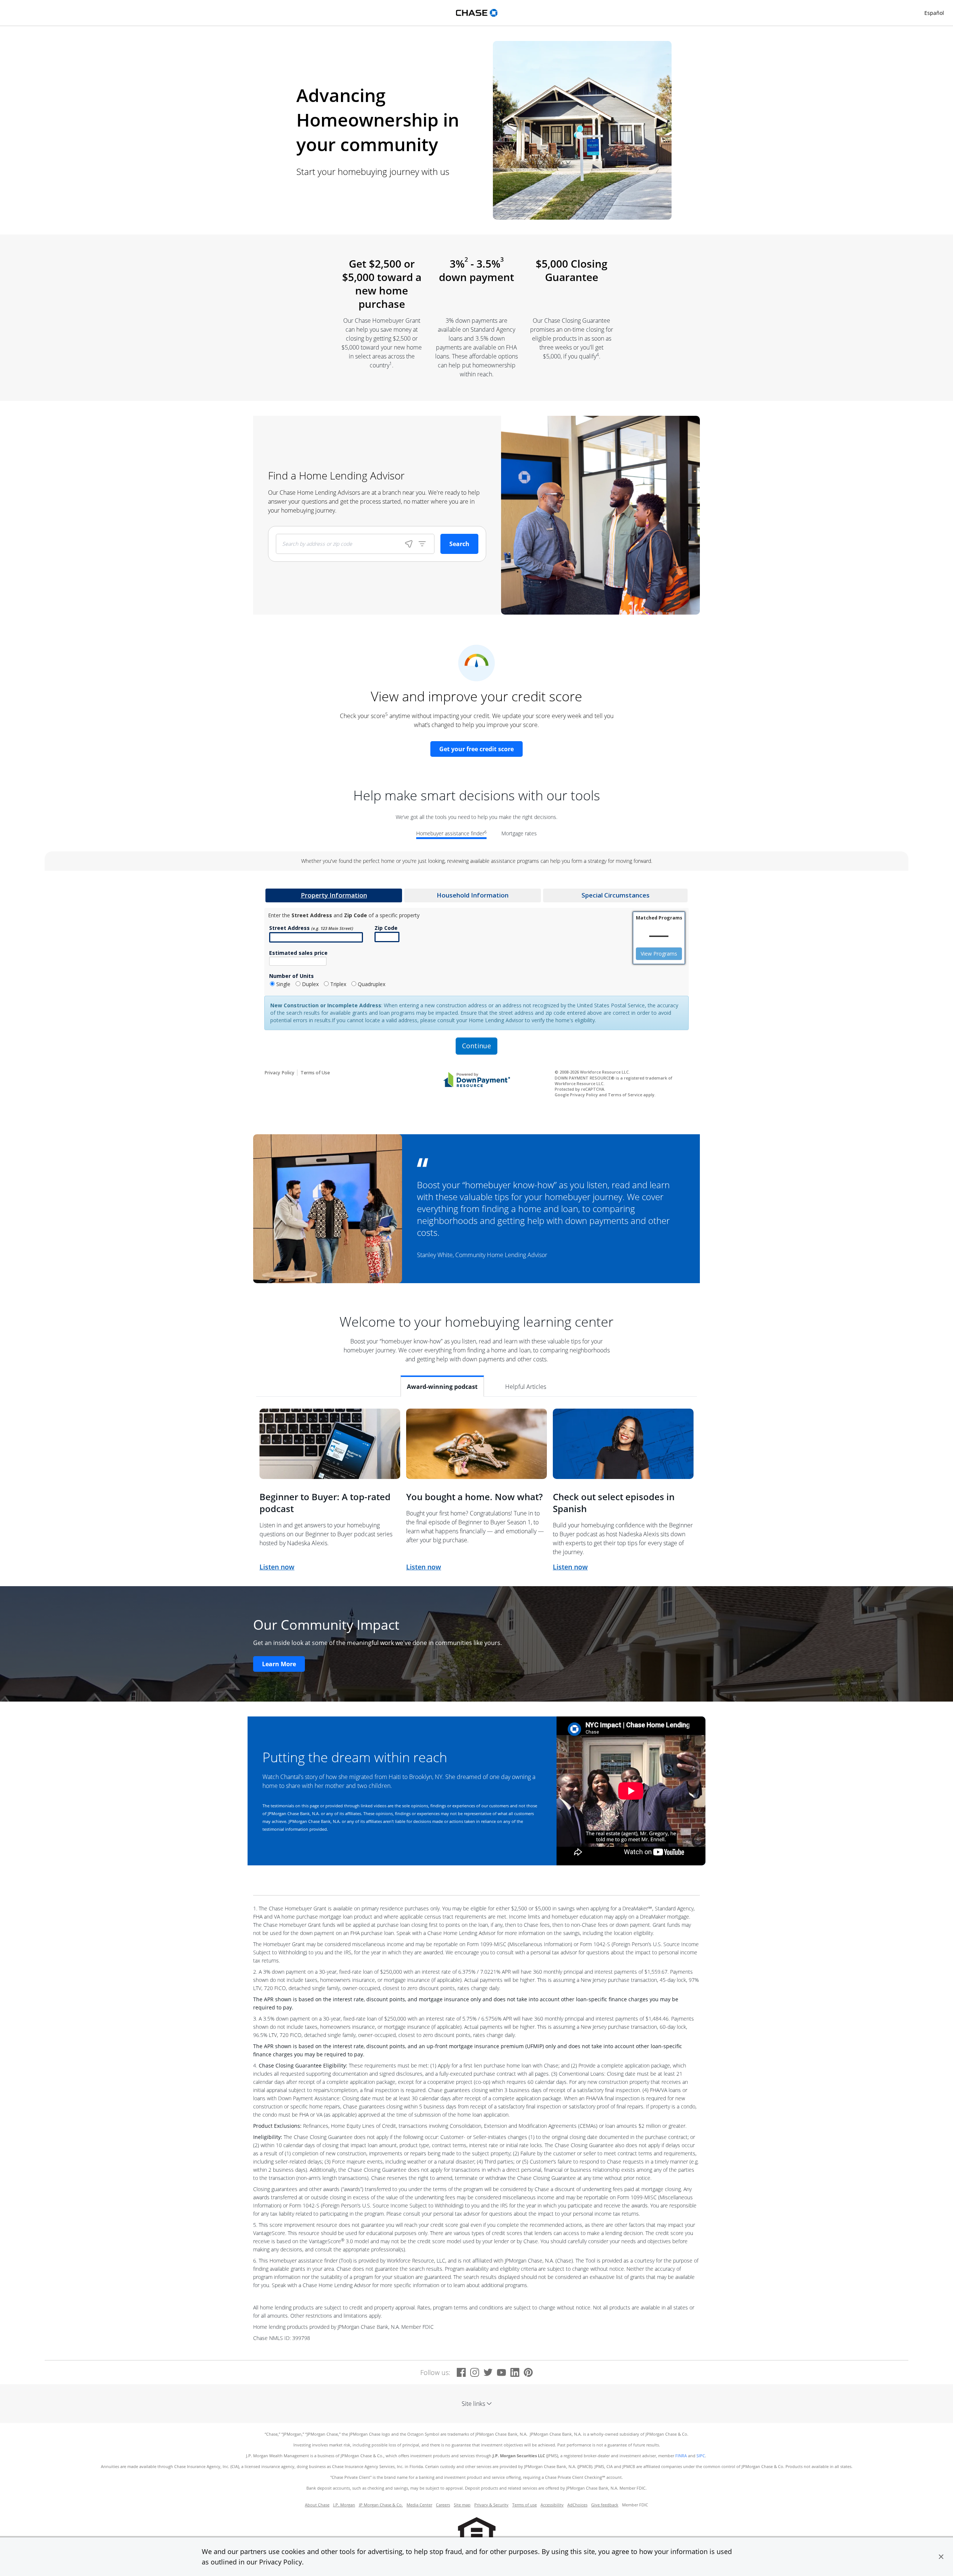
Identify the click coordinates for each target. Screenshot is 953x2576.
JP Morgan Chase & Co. (381, 2505)
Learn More (279, 1664)
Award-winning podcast (442, 1387)
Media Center (419, 2505)
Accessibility (552, 2505)
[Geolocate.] (409, 544)
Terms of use (525, 2505)
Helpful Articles (526, 1387)
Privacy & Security (491, 2505)
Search (459, 544)
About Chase (317, 2505)
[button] (941, 2557)
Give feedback (605, 2505)
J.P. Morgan (344, 2505)
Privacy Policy (281, 2562)
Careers (443, 2505)
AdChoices (577, 2505)
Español (934, 13)
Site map (462, 2505)
